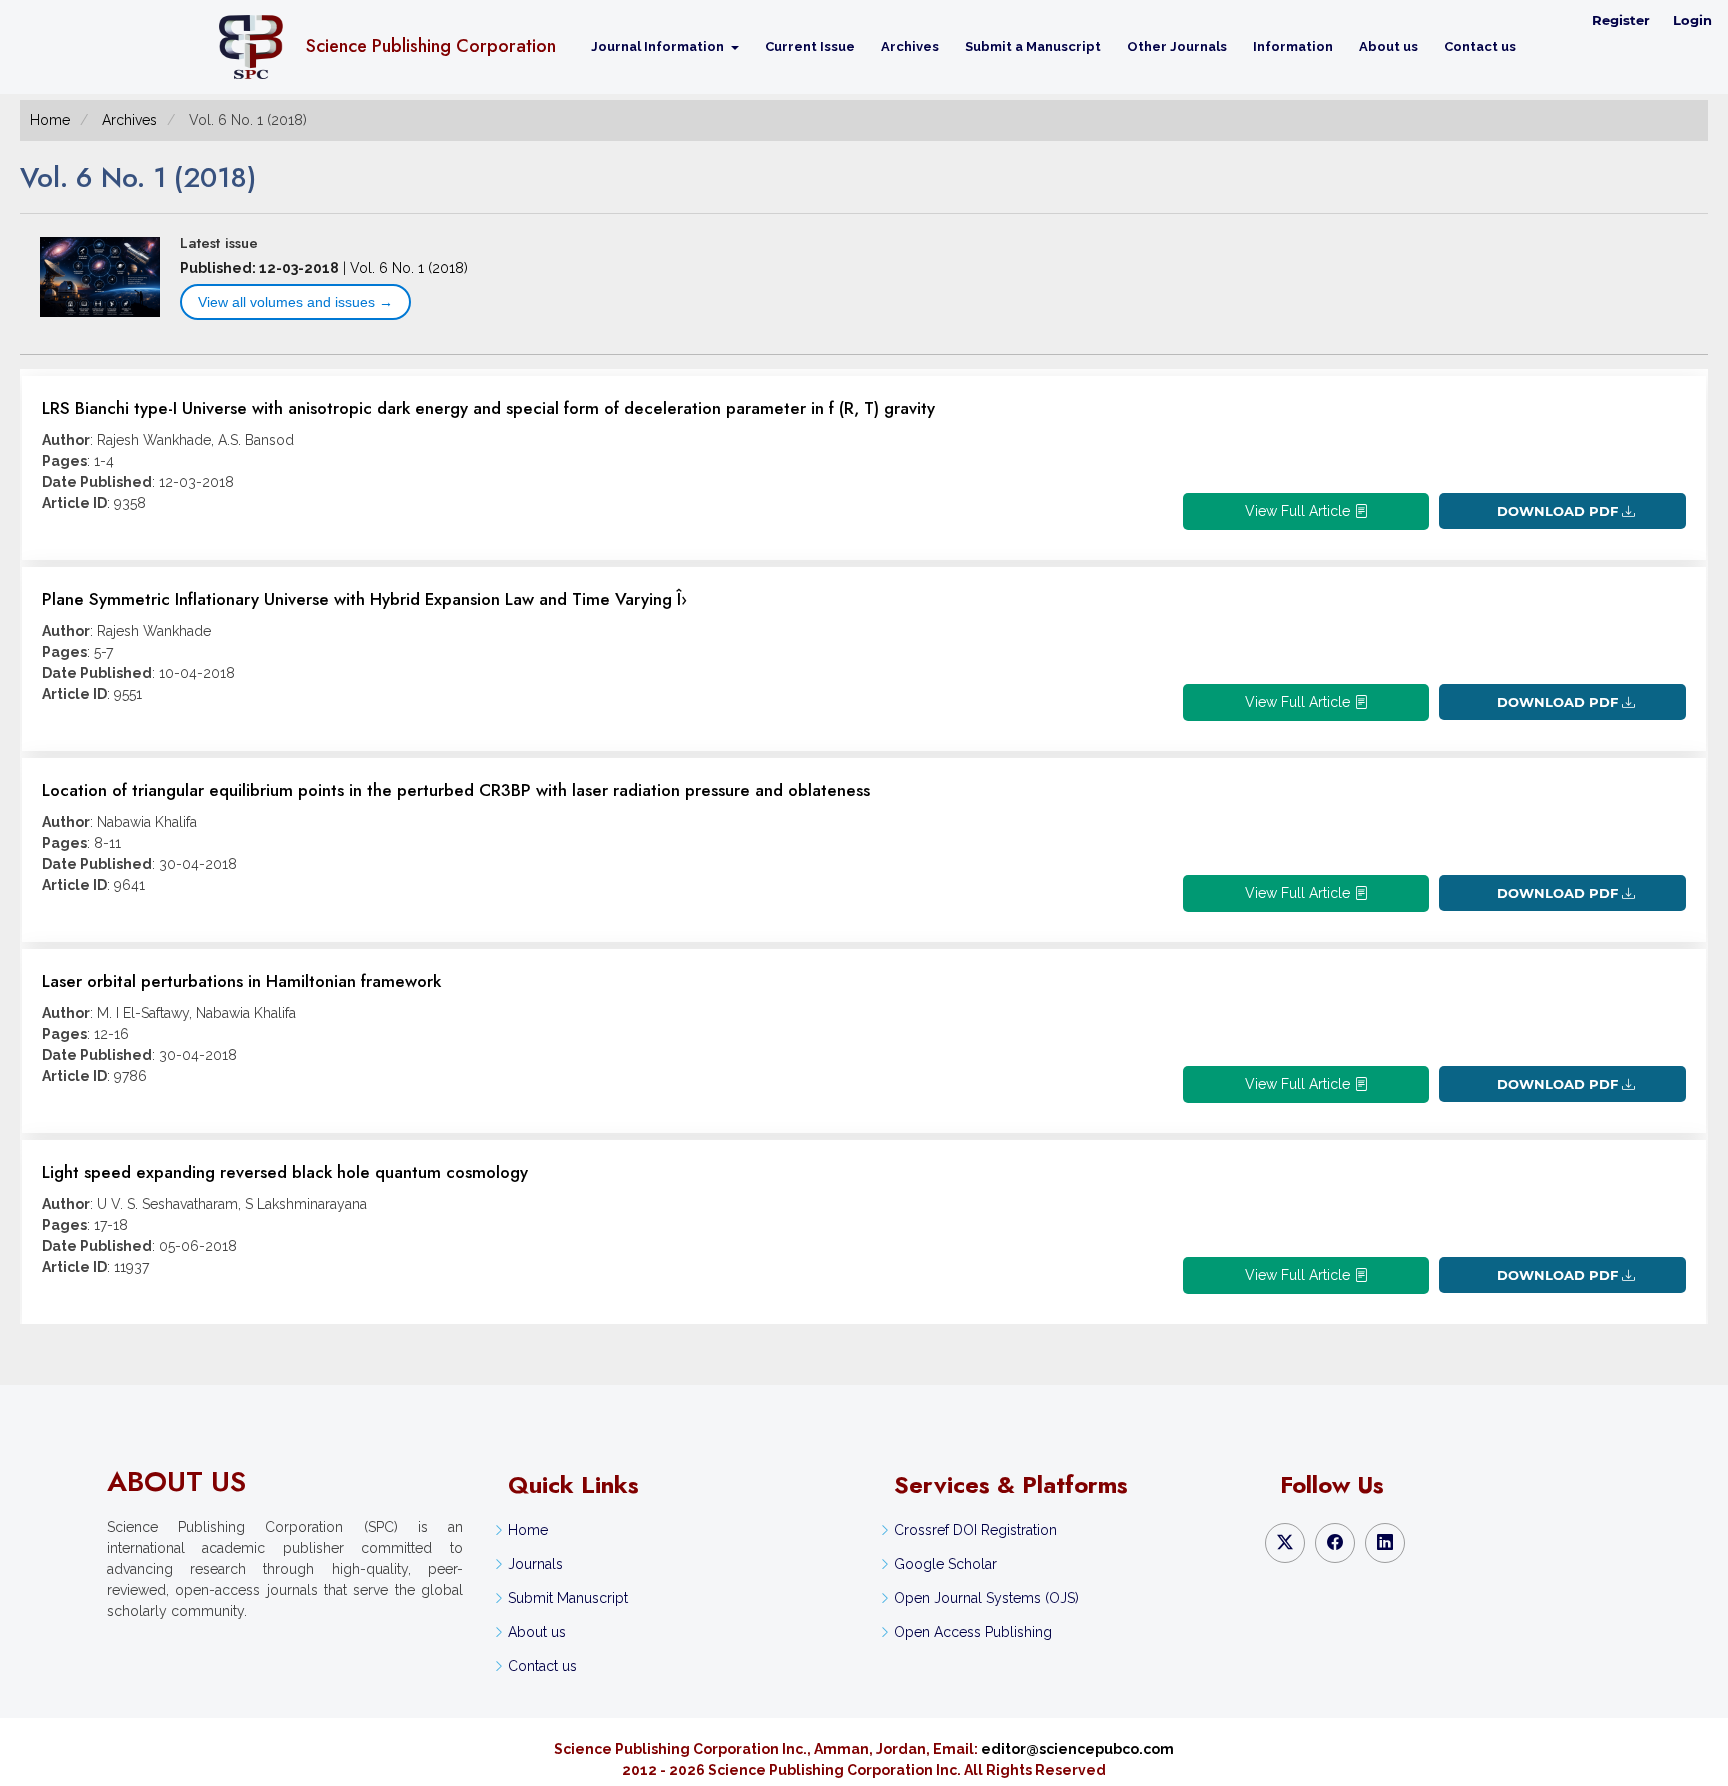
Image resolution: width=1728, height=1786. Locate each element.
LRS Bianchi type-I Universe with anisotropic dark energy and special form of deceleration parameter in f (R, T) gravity (488, 408)
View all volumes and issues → (295, 302)
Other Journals (1177, 46)
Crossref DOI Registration (975, 1530)
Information (1293, 46)
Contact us (1480, 46)
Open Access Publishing (973, 1632)
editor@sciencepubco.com (1077, 1749)
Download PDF (1557, 511)
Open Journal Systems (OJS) (986, 1598)
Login (1692, 20)
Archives (910, 46)
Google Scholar (945, 1564)
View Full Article (1299, 511)
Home (50, 120)
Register (1621, 20)
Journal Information (659, 46)
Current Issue (810, 46)
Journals (535, 1564)
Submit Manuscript (568, 1598)
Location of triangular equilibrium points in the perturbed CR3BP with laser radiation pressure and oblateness (456, 790)
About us (1388, 46)
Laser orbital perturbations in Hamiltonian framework (241, 981)
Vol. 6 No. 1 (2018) (409, 268)
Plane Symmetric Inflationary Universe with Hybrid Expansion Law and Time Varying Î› (364, 599)
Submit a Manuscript (1033, 46)
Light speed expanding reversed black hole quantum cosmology (285, 1172)
